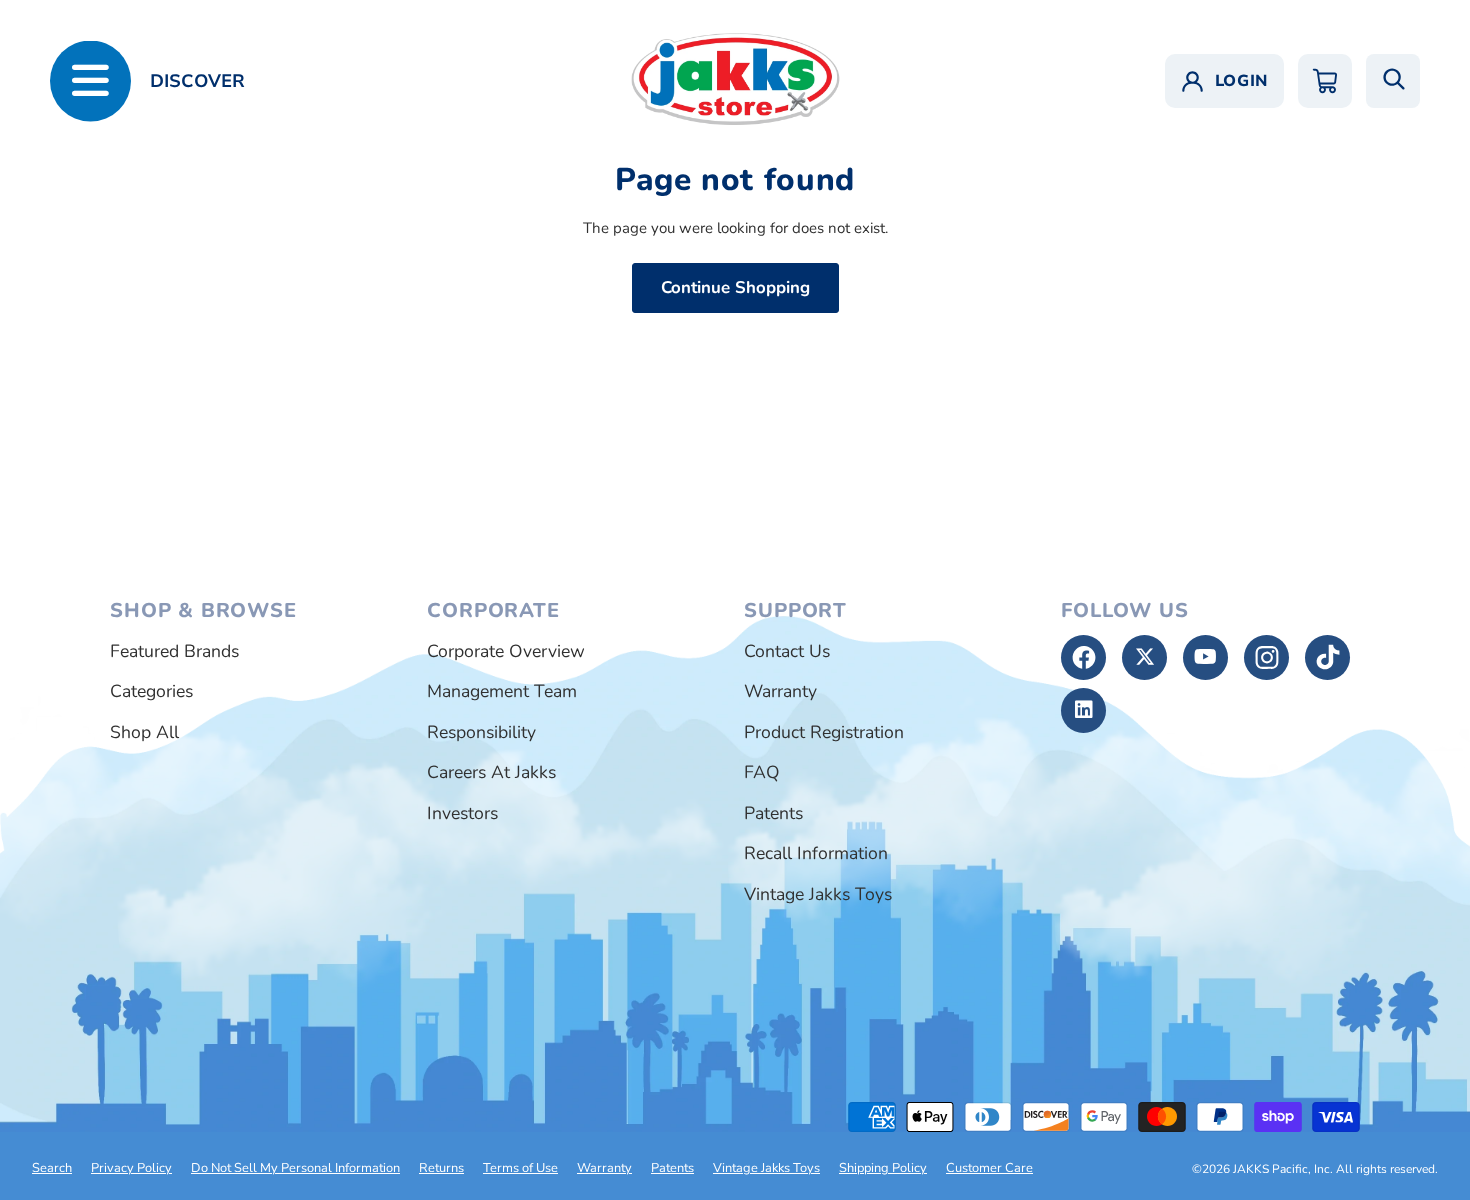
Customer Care (989, 1168)
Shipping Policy (883, 1168)
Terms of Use (520, 1168)
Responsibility (481, 732)
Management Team (502, 691)
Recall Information (816, 853)
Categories (151, 691)
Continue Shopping (735, 287)
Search (52, 1168)
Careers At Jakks (491, 772)
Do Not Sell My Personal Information (295, 1168)
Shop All (144, 732)
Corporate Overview (506, 651)
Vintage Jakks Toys (818, 894)
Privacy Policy (131, 1168)
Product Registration (824, 732)
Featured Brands (174, 651)
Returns (441, 1168)
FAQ (762, 772)
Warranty (780, 691)
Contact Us (787, 651)
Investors (462, 813)
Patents (773, 813)
